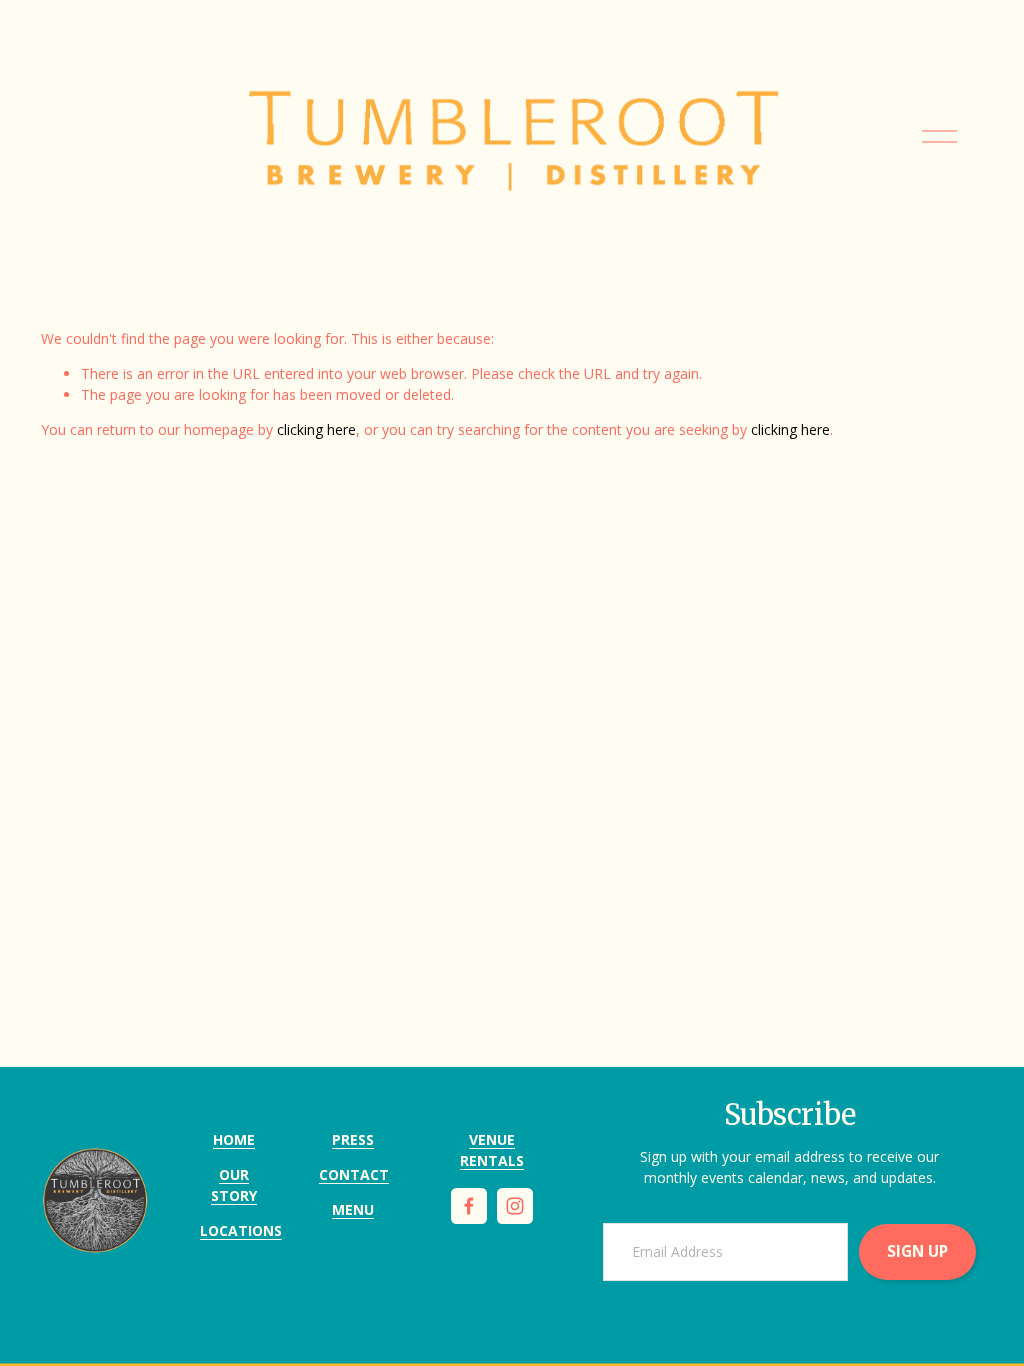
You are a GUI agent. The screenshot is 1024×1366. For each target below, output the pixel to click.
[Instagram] (515, 1206)
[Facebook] (469, 1206)
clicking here (316, 429)
